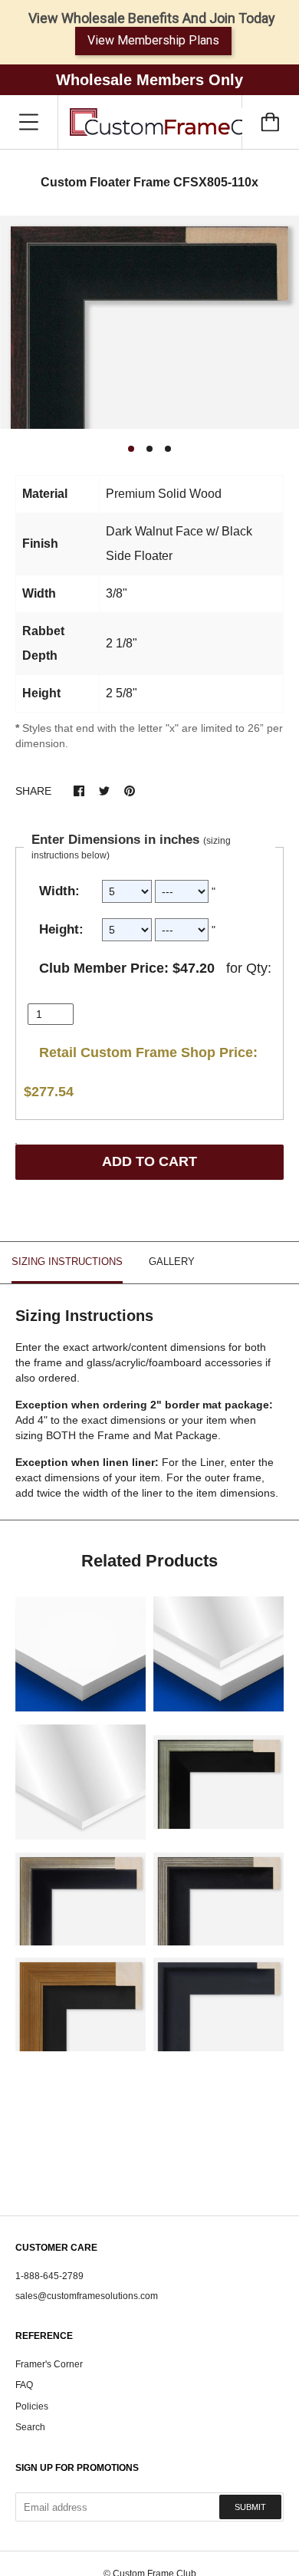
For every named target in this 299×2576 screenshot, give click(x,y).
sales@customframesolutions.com (87, 2296)
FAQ (24, 2385)
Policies (32, 2406)
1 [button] (131, 449)
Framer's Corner (49, 2364)
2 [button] (149, 449)
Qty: (259, 968)
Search (30, 2427)
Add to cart (149, 1161)
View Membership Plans (153, 40)
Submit (250, 2507)
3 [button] (168, 449)
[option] (149, 323)
